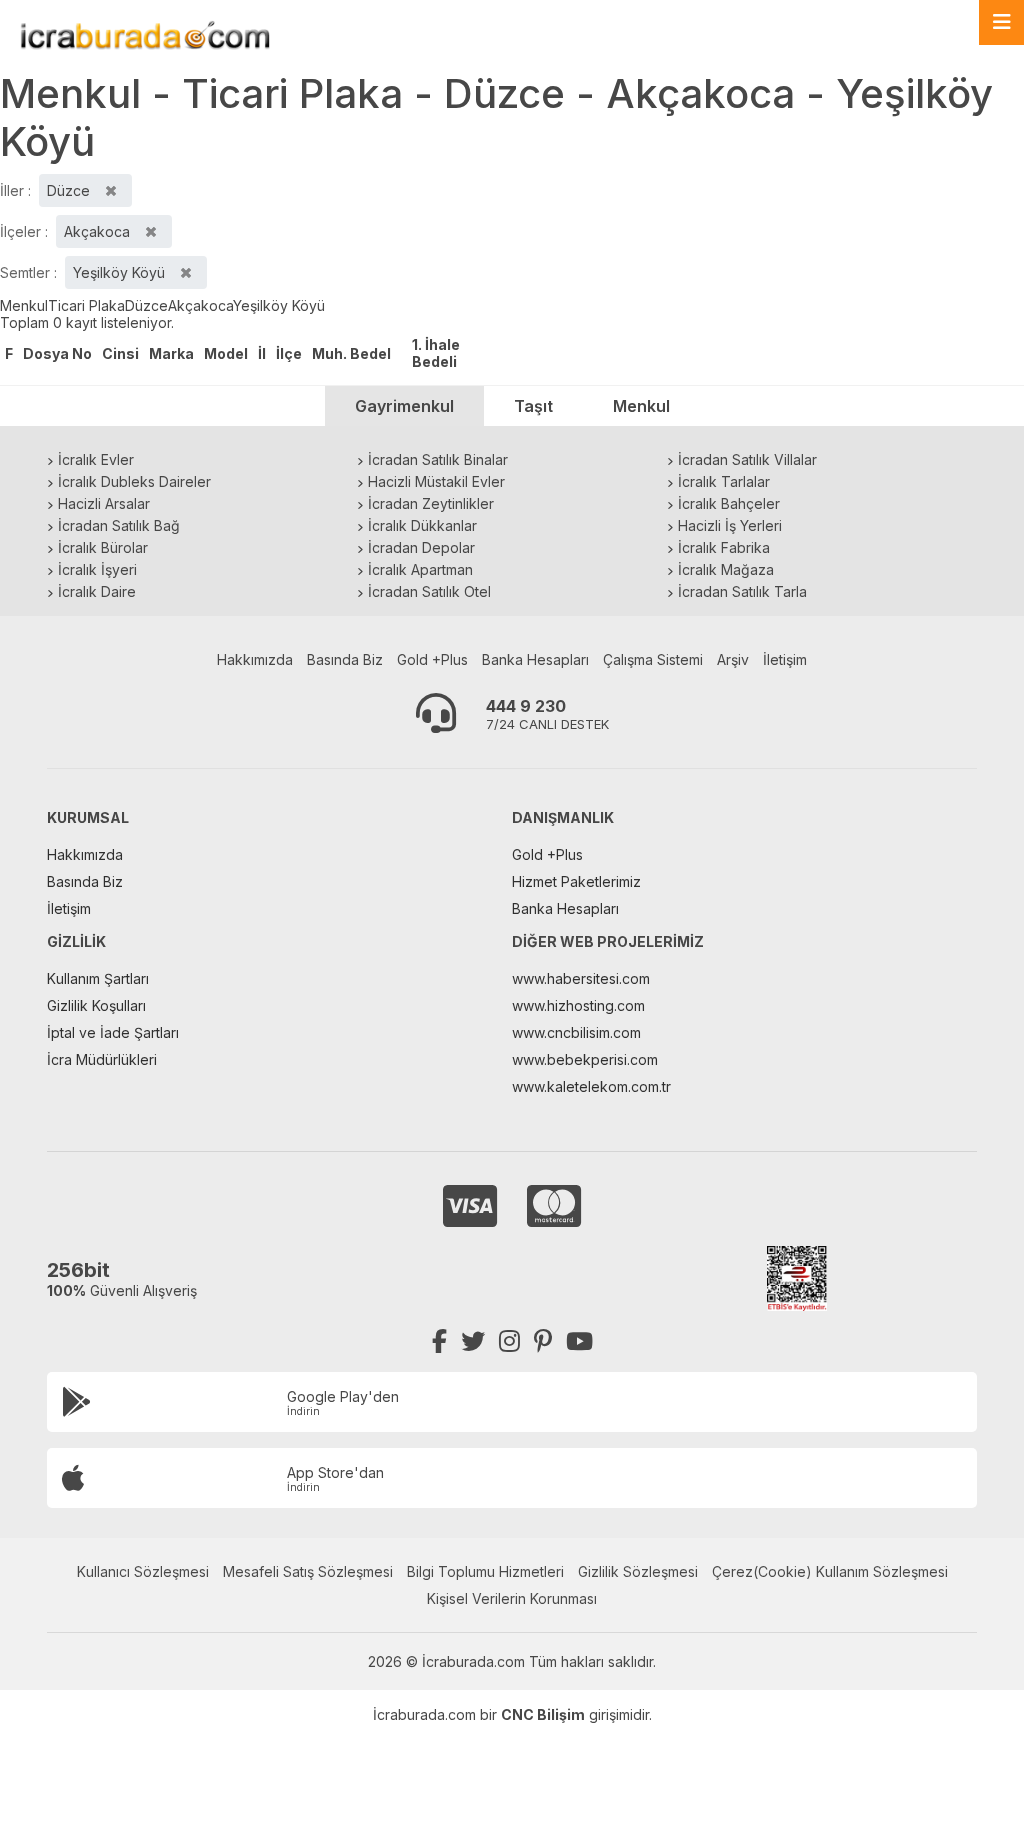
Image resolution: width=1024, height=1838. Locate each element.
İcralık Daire (97, 591)
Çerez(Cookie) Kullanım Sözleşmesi (830, 1571)
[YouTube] (579, 1341)
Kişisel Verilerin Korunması (512, 1598)
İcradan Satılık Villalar (747, 459)
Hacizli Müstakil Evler (436, 481)
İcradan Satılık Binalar (438, 459)
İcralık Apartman (420, 569)
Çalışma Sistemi (653, 659)
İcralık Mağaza (726, 569)
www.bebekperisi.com (585, 1059)
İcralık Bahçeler (729, 503)
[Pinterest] (543, 1341)
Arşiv (733, 659)
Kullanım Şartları (98, 978)
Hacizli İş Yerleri (730, 525)
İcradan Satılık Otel (429, 591)
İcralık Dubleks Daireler (134, 481)
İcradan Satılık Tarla (742, 591)
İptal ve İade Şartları (113, 1032)
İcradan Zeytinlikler (431, 503)
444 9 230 (526, 706)
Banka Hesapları (535, 659)
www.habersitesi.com (581, 978)
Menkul (24, 305)
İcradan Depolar (421, 547)
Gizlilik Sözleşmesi (638, 1571)
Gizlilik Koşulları (96, 1005)
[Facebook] (439, 1341)
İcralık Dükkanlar (422, 525)
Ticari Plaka (86, 305)
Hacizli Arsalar (104, 503)
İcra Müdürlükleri (102, 1059)
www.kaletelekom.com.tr (591, 1086)
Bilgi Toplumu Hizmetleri (485, 1571)
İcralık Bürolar (103, 547)
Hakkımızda (255, 659)
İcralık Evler (96, 459)
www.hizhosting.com (578, 1005)
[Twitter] (473, 1341)
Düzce (146, 305)
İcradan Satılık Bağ (119, 525)
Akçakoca (200, 305)
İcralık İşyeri (97, 569)
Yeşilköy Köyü (279, 305)
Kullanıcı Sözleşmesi (143, 1571)
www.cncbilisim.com (576, 1032)
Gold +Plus (432, 659)
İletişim (785, 659)
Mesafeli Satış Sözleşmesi (308, 1571)
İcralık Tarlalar (724, 481)
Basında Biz (345, 659)
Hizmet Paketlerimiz (576, 881)
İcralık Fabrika (724, 547)
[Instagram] (509, 1341)
